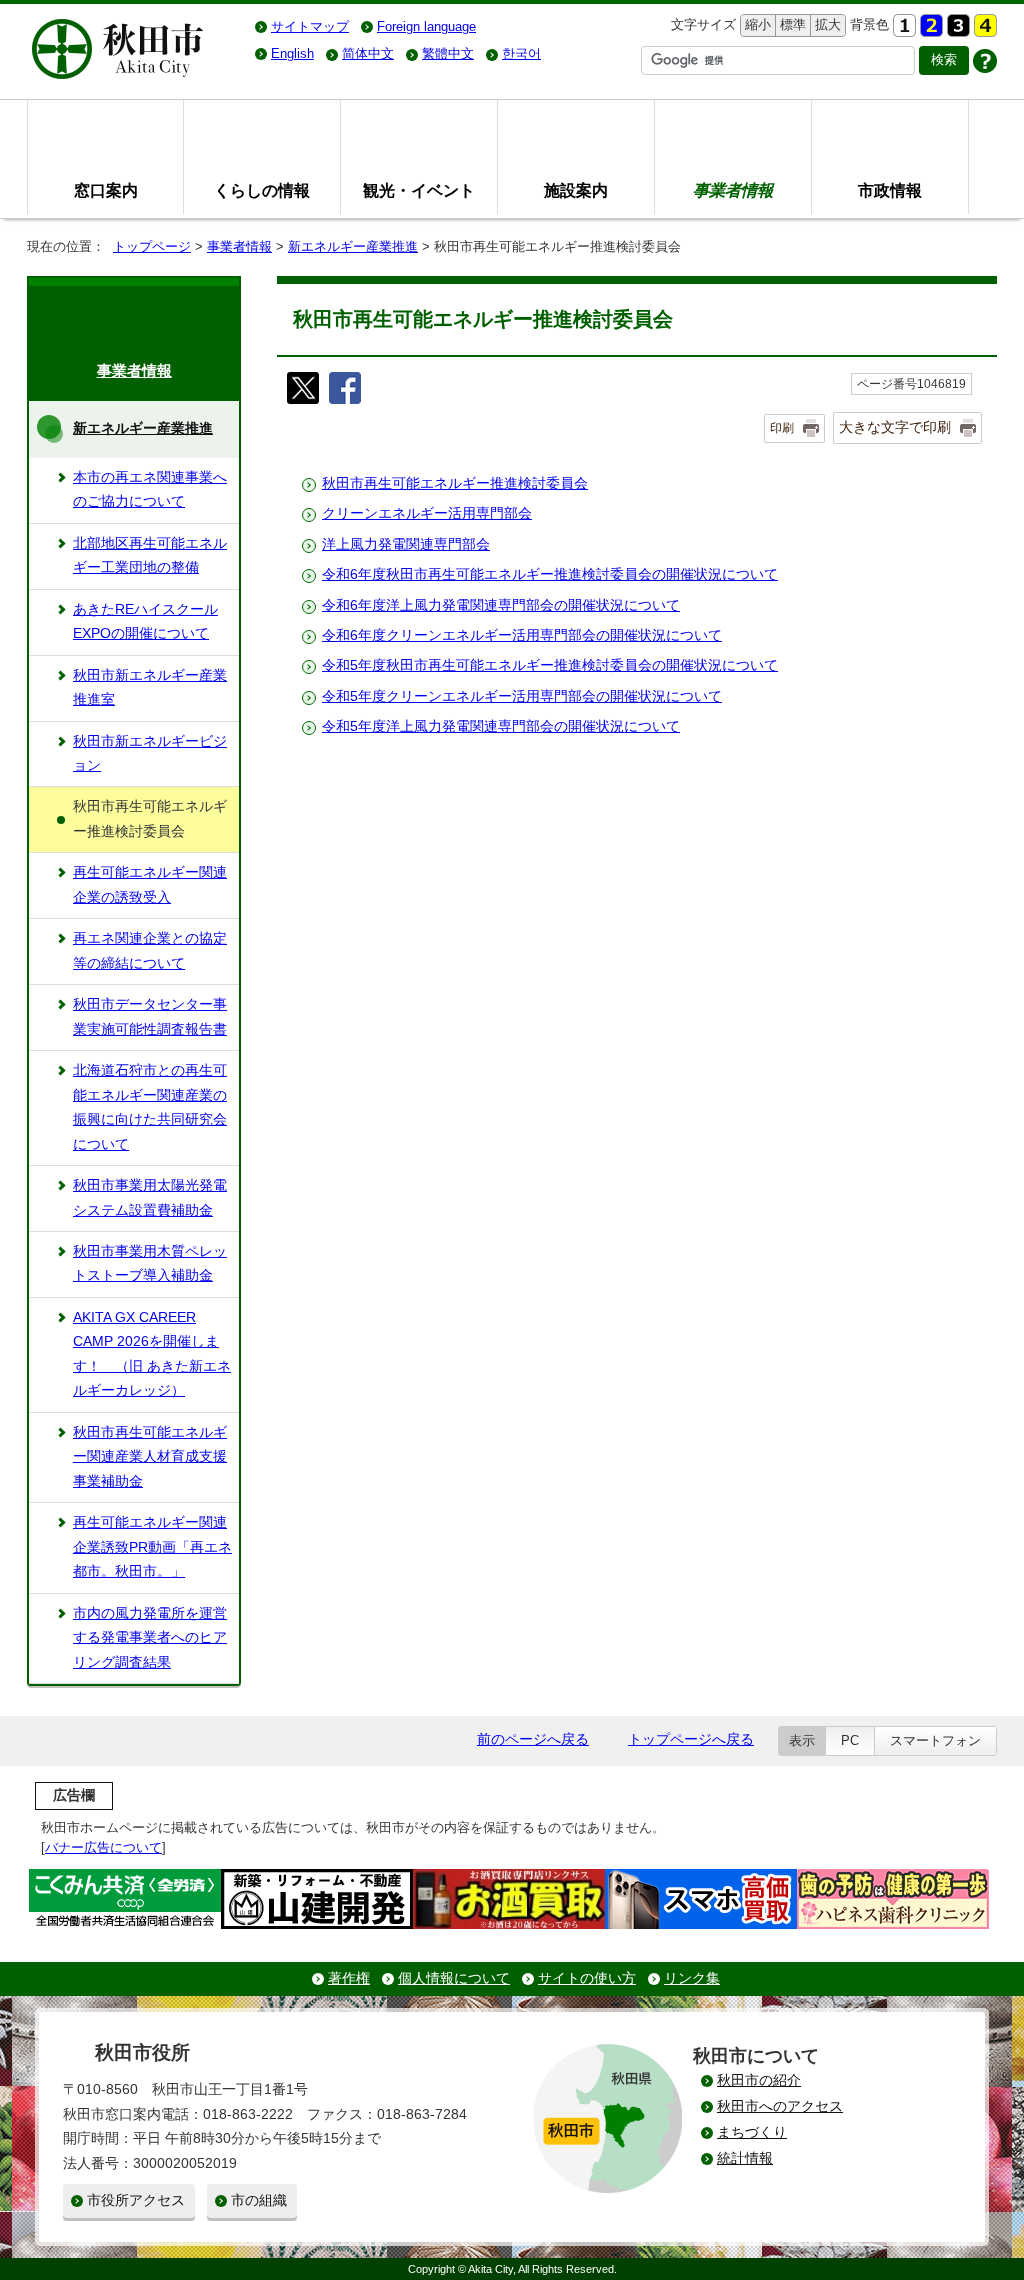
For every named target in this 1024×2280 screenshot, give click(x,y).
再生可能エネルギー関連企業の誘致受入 (150, 884)
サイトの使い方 (587, 1978)
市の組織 (259, 2200)
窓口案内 (106, 190)
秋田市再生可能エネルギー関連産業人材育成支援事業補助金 (150, 1457)
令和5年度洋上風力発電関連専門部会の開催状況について (501, 726)
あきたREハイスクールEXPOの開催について (145, 621)
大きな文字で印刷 (895, 427)
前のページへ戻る (533, 1739)
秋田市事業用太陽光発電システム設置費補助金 (150, 1197)
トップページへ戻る (691, 1739)
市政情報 (890, 190)
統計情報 (745, 2158)
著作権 (349, 1978)
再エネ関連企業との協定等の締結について (150, 950)
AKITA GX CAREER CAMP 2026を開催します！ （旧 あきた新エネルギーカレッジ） (152, 1354)
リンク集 (692, 1978)
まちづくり (752, 2132)
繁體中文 (448, 53)
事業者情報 (239, 246)
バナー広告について (103, 1847)
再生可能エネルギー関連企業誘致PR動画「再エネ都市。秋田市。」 (152, 1547)
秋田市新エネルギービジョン (150, 753)
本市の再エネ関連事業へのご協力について (150, 489)
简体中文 (368, 53)
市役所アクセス (136, 2200)
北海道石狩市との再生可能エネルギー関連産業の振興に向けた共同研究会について (150, 1107)
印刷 (782, 428)
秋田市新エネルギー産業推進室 (150, 687)
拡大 (826, 24)
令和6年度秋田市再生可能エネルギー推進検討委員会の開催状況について (550, 574)
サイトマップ (310, 26)
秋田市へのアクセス (780, 2106)
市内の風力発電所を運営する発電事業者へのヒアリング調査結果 (150, 1638)
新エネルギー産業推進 (353, 246)
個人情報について (454, 1978)
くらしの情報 (262, 190)
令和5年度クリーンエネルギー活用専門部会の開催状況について (522, 696)
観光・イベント (419, 190)
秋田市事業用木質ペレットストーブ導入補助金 (150, 1263)
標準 (790, 24)
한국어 (521, 53)
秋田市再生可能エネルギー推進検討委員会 (455, 483)
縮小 (756, 24)
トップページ (152, 246)
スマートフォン (935, 1740)
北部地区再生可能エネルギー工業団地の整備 (150, 555)
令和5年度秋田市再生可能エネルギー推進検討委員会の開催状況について (550, 665)
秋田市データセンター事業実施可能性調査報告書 (150, 1016)
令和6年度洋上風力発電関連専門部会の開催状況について (501, 605)
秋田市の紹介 (759, 2080)
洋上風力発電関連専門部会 (406, 544)
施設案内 (576, 190)
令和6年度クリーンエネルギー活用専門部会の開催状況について (522, 635)
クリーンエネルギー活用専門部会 (427, 513)
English (292, 53)
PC (850, 1740)
